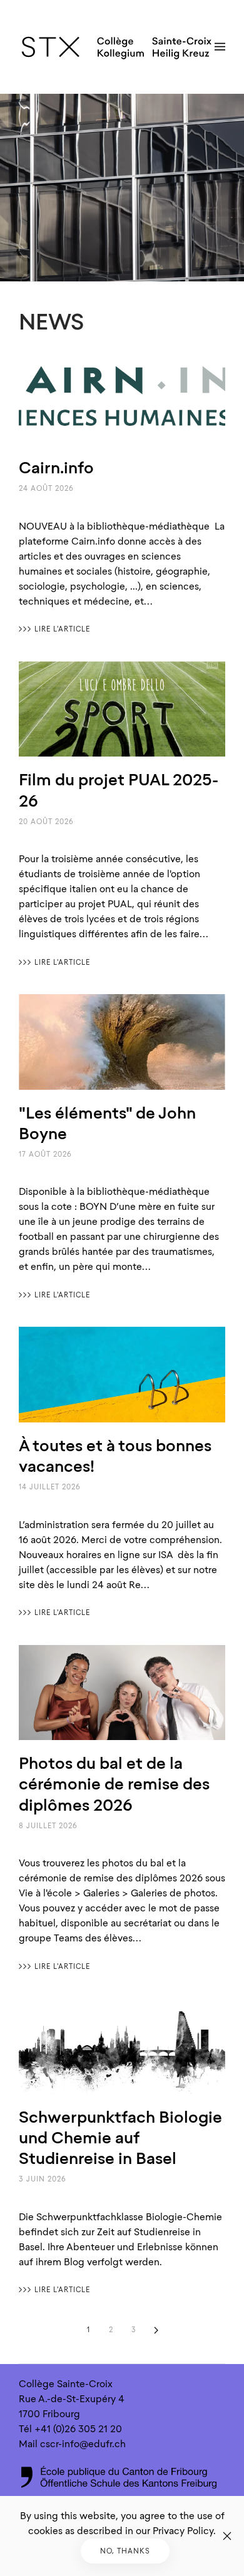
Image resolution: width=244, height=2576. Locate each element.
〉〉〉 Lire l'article (54, 629)
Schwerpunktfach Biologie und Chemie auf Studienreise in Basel (120, 2137)
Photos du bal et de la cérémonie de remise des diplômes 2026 (114, 1784)
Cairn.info (56, 467)
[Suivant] (156, 2330)
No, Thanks (125, 2551)
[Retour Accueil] (117, 47)
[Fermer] (227, 2536)
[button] (220, 47)
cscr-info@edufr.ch (83, 2444)
